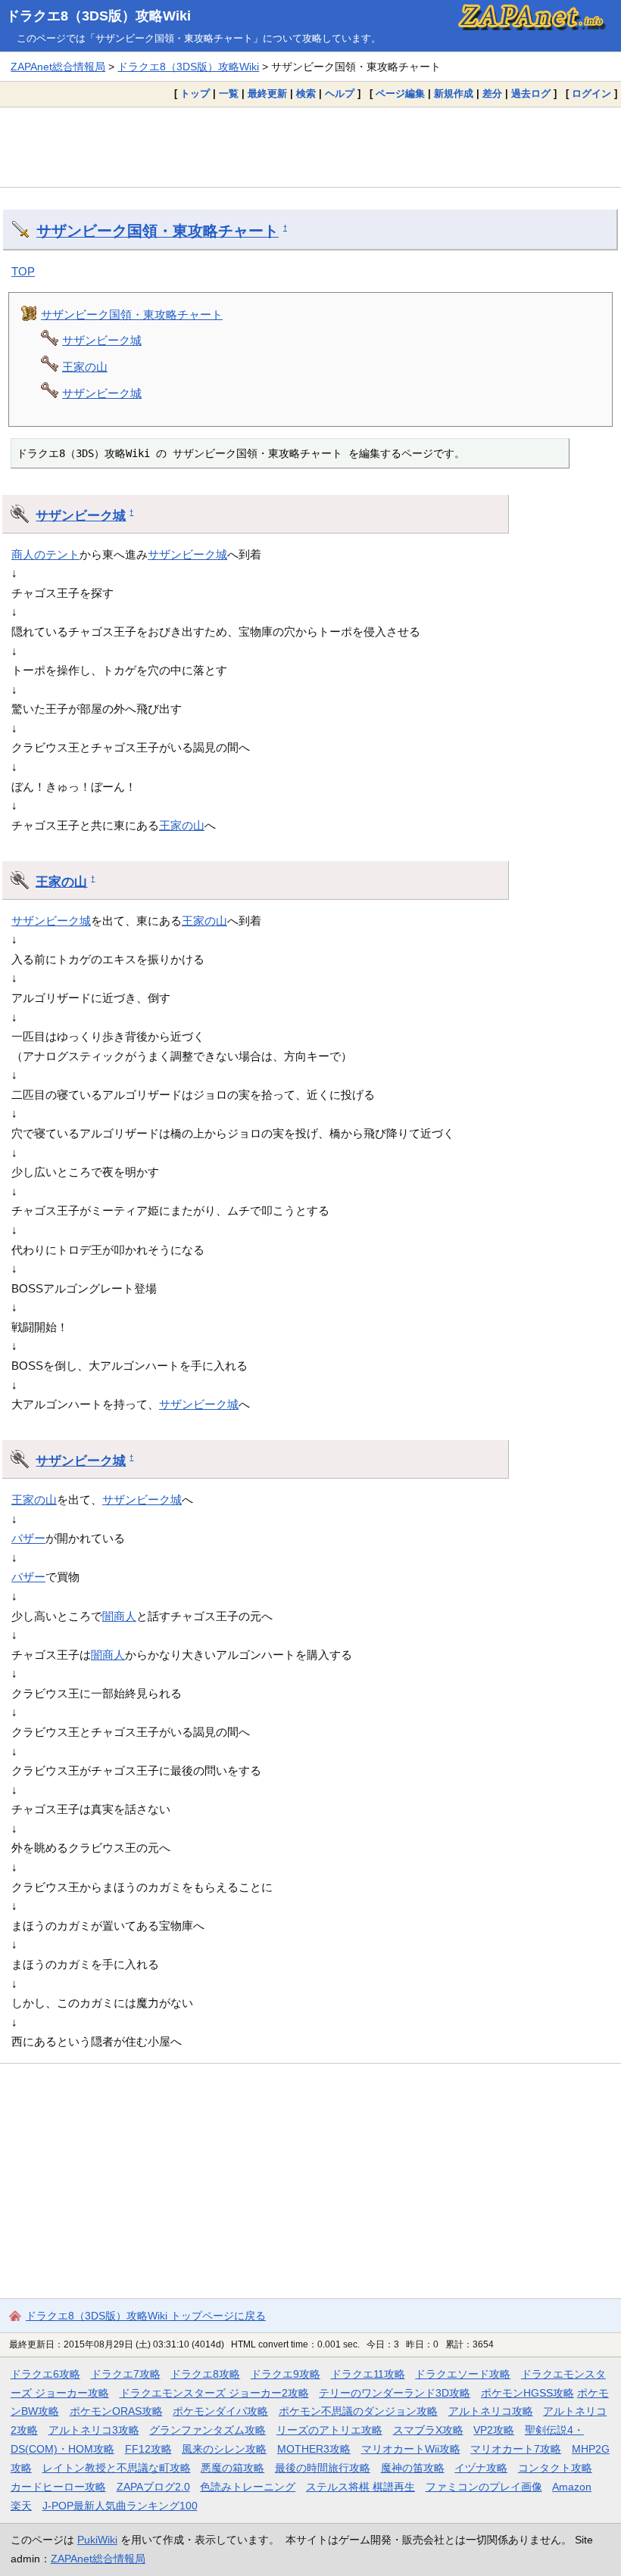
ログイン (591, 93)
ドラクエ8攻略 (205, 2374)
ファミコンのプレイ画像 (484, 2487)
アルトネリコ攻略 (491, 2411)
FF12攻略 (148, 2449)
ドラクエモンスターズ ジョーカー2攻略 (214, 2393)
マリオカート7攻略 (516, 2449)
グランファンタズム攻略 (208, 2430)
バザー (28, 1538)
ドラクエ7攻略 (126, 2374)
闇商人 (119, 1616)
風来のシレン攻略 (224, 2449)
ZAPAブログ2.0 (153, 2487)
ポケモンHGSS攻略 (527, 2393)
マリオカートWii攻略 (411, 2449)
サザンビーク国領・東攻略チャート (158, 231)
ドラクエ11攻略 (368, 2374)
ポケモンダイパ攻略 (220, 2411)
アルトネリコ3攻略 (94, 2430)
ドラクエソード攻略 (463, 2374)
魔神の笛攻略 (413, 2468)
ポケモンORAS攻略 (116, 2411)
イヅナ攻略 (481, 2468)
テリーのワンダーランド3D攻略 (395, 2393)
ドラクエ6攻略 (45, 2374)
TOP (23, 271)
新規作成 (454, 93)
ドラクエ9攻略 (286, 2374)
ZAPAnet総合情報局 (58, 67)
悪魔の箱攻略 (232, 2468)
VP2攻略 (494, 2430)
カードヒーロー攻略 (58, 2487)
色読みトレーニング (248, 2487)
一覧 (229, 93)
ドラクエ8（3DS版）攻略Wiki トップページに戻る (146, 2316)
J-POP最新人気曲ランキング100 (120, 2506)
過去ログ (531, 93)
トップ (195, 93)
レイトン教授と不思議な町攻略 (117, 2468)
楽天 (21, 2506)
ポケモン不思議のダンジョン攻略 (358, 2411)
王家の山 (85, 367)
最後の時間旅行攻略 (323, 2468)
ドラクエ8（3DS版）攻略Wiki (98, 16)
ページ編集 (400, 93)
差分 (492, 93)
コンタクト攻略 (555, 2468)
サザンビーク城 (102, 340)
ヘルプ (340, 93)
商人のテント (45, 554)
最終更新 (267, 93)
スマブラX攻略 (428, 2430)
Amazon (572, 2487)
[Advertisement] (310, 147)
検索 (306, 93)
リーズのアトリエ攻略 (329, 2430)
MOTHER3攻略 (314, 2449)
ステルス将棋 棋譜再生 (360, 2487)
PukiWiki (97, 2540)
